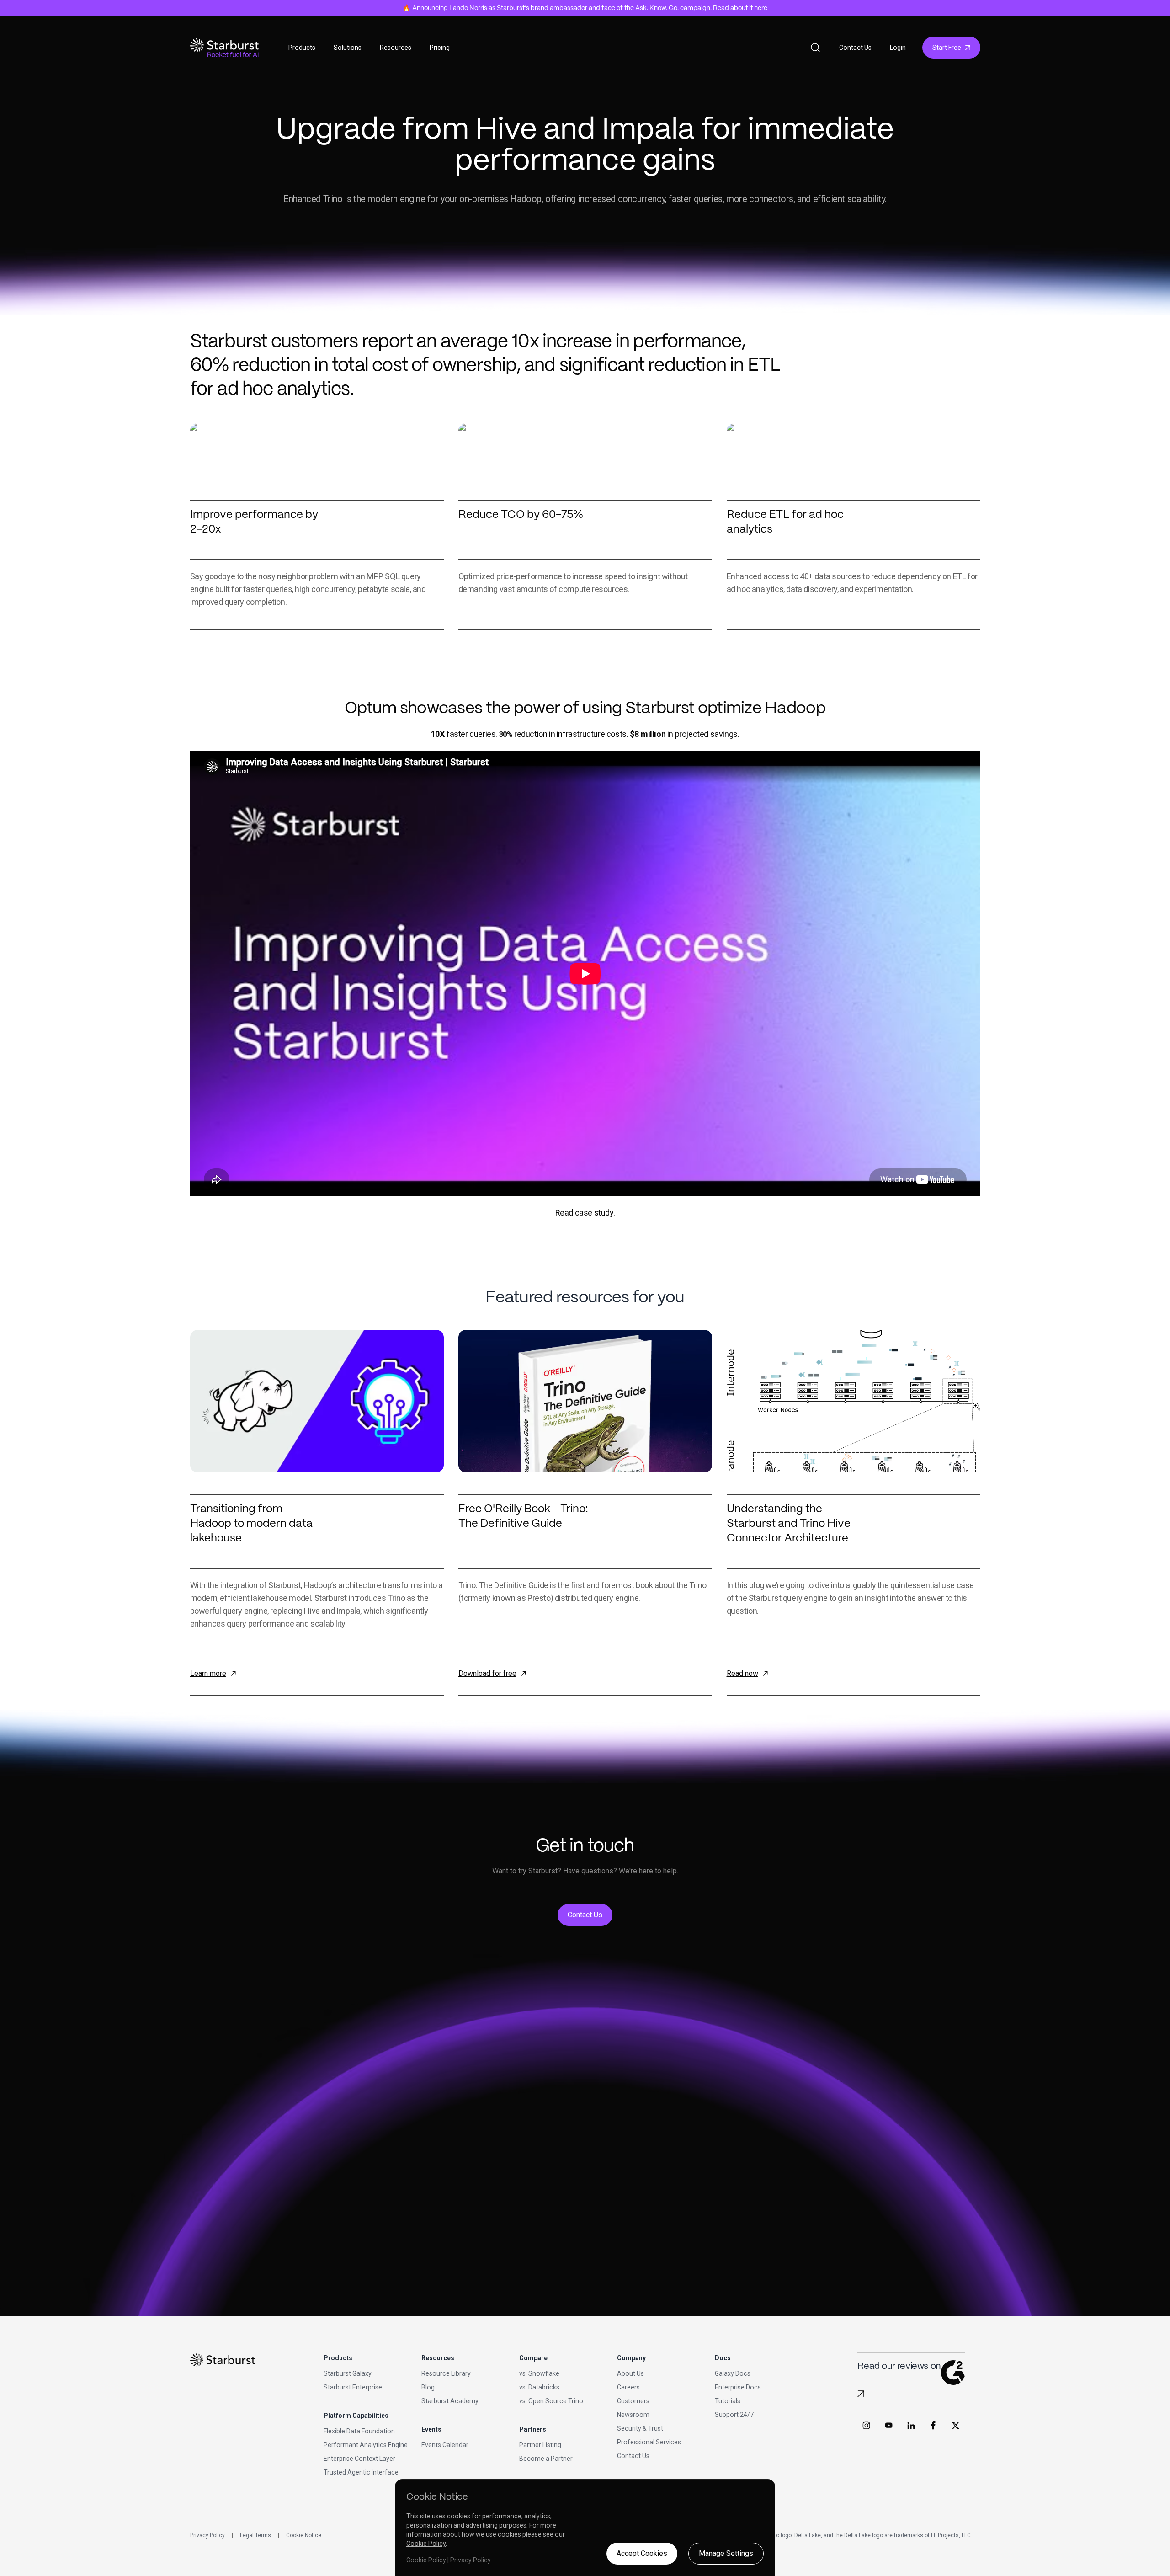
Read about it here (740, 8)
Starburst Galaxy (348, 2373)
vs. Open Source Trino (551, 2401)
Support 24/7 (734, 2415)
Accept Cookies (642, 2553)
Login (898, 48)
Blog (428, 2387)
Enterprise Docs (738, 2387)
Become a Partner (546, 2459)
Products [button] (302, 48)
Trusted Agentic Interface (361, 2472)
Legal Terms (255, 2535)
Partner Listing (540, 2445)
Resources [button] (396, 48)
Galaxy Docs (733, 2373)
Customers (633, 2401)
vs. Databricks (539, 2387)
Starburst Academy (450, 2401)
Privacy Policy (207, 2535)
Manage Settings (726, 2553)
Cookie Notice (304, 2535)
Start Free (947, 48)
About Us (630, 2373)
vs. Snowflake (539, 2373)
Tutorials (728, 2401)
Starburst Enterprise (353, 2387)
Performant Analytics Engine (366, 2445)
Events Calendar (445, 2445)
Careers (628, 2387)
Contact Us (855, 48)
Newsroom (633, 2415)
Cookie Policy (426, 2544)
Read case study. (585, 1213)
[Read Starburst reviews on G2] (861, 2394)
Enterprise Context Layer (359, 2459)
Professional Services (649, 2442)
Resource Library (446, 2373)
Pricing (440, 48)
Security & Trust (640, 2428)
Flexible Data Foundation (359, 2431)
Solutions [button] (348, 48)
